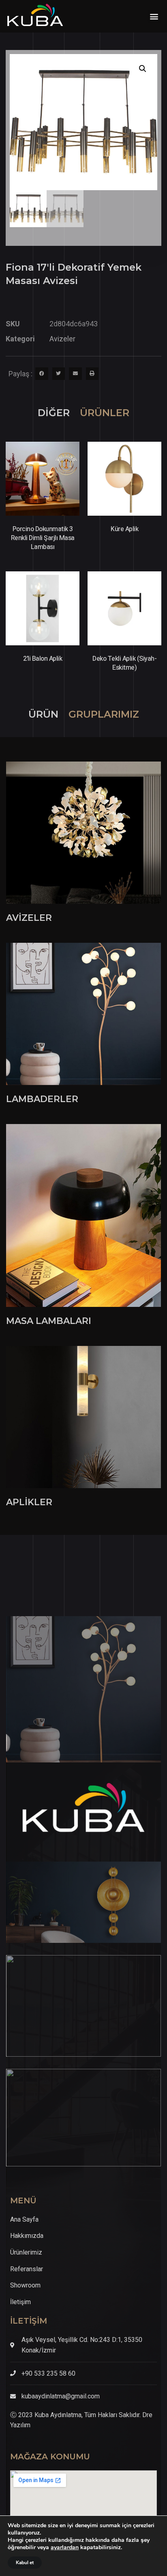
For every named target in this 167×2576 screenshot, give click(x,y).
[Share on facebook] (42, 374)
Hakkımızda (27, 2236)
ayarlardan (65, 2548)
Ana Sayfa (24, 2219)
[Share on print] (92, 374)
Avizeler (62, 339)
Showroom (25, 2285)
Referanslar (27, 2269)
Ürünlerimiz (26, 2252)
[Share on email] (75, 374)
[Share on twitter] (59, 374)
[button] (154, 16)
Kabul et (25, 2563)
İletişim (20, 2302)
